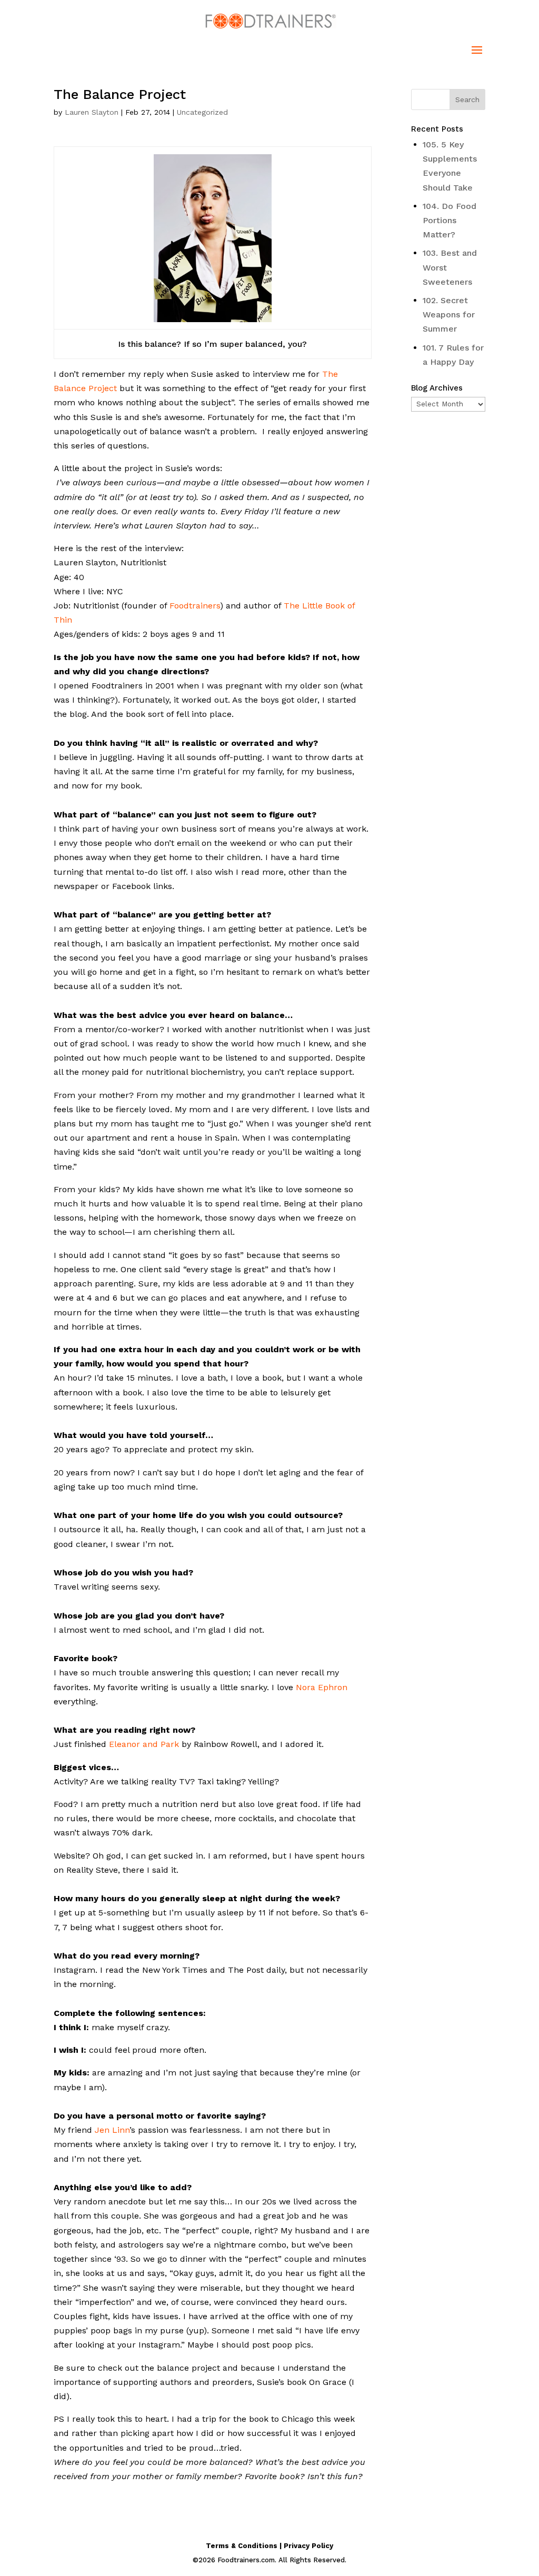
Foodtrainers (195, 606)
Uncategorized (202, 112)
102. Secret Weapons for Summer (449, 314)
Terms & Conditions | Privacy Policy (269, 2546)
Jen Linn (112, 2130)
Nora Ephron (322, 1687)
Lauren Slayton (92, 112)
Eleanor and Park (144, 1744)
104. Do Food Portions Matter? (450, 220)
